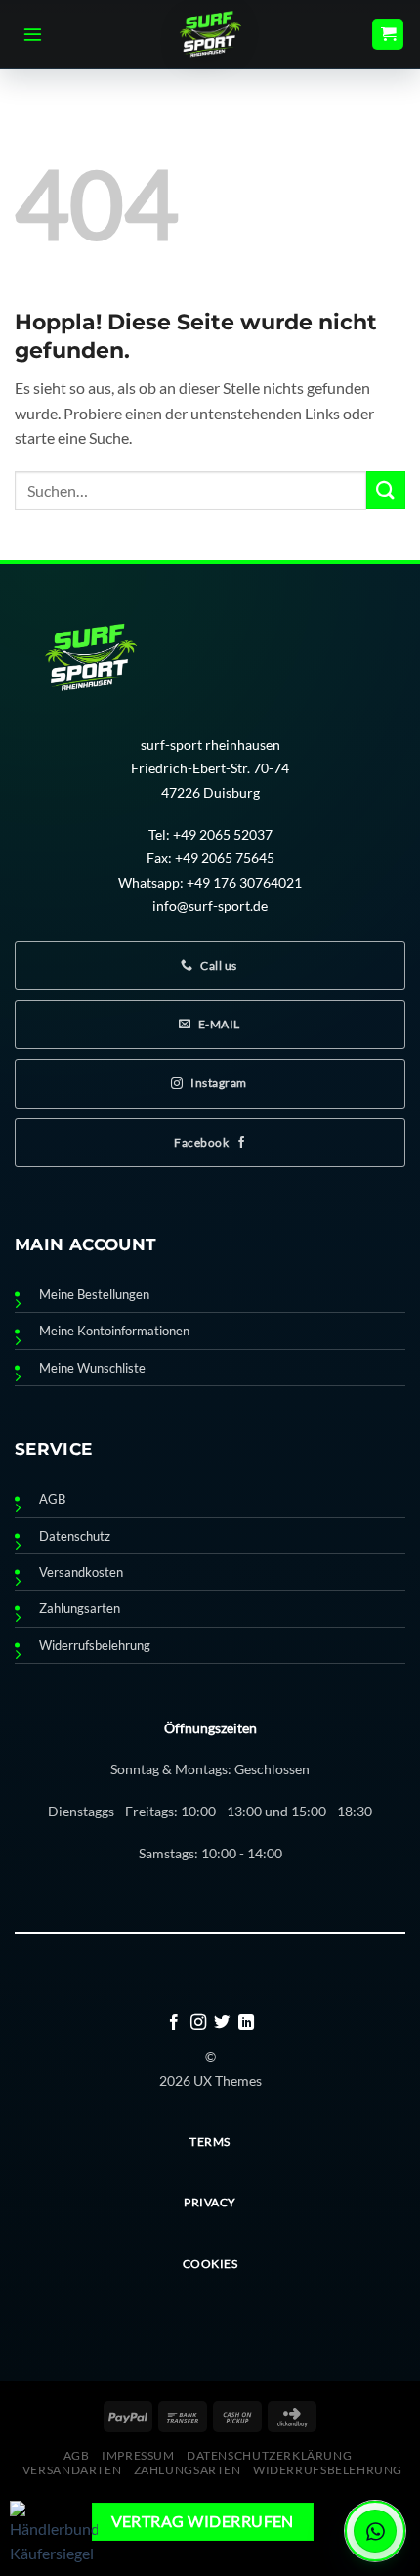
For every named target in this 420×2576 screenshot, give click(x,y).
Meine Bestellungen (94, 1295)
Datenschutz (75, 1536)
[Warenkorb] (388, 35)
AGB (52, 1499)
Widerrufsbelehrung (95, 1646)
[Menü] (33, 34)
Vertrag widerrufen (203, 2521)
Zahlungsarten (80, 1609)
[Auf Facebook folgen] (174, 2023)
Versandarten (72, 2470)
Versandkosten (81, 1572)
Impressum (138, 2455)
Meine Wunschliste (92, 1368)
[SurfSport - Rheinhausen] (210, 34)
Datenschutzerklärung (269, 2455)
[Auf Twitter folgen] (222, 2023)
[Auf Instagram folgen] (198, 2023)
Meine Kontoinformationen (114, 1331)
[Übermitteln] (386, 490)
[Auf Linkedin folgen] (246, 2023)
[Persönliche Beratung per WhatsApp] (375, 2531)
